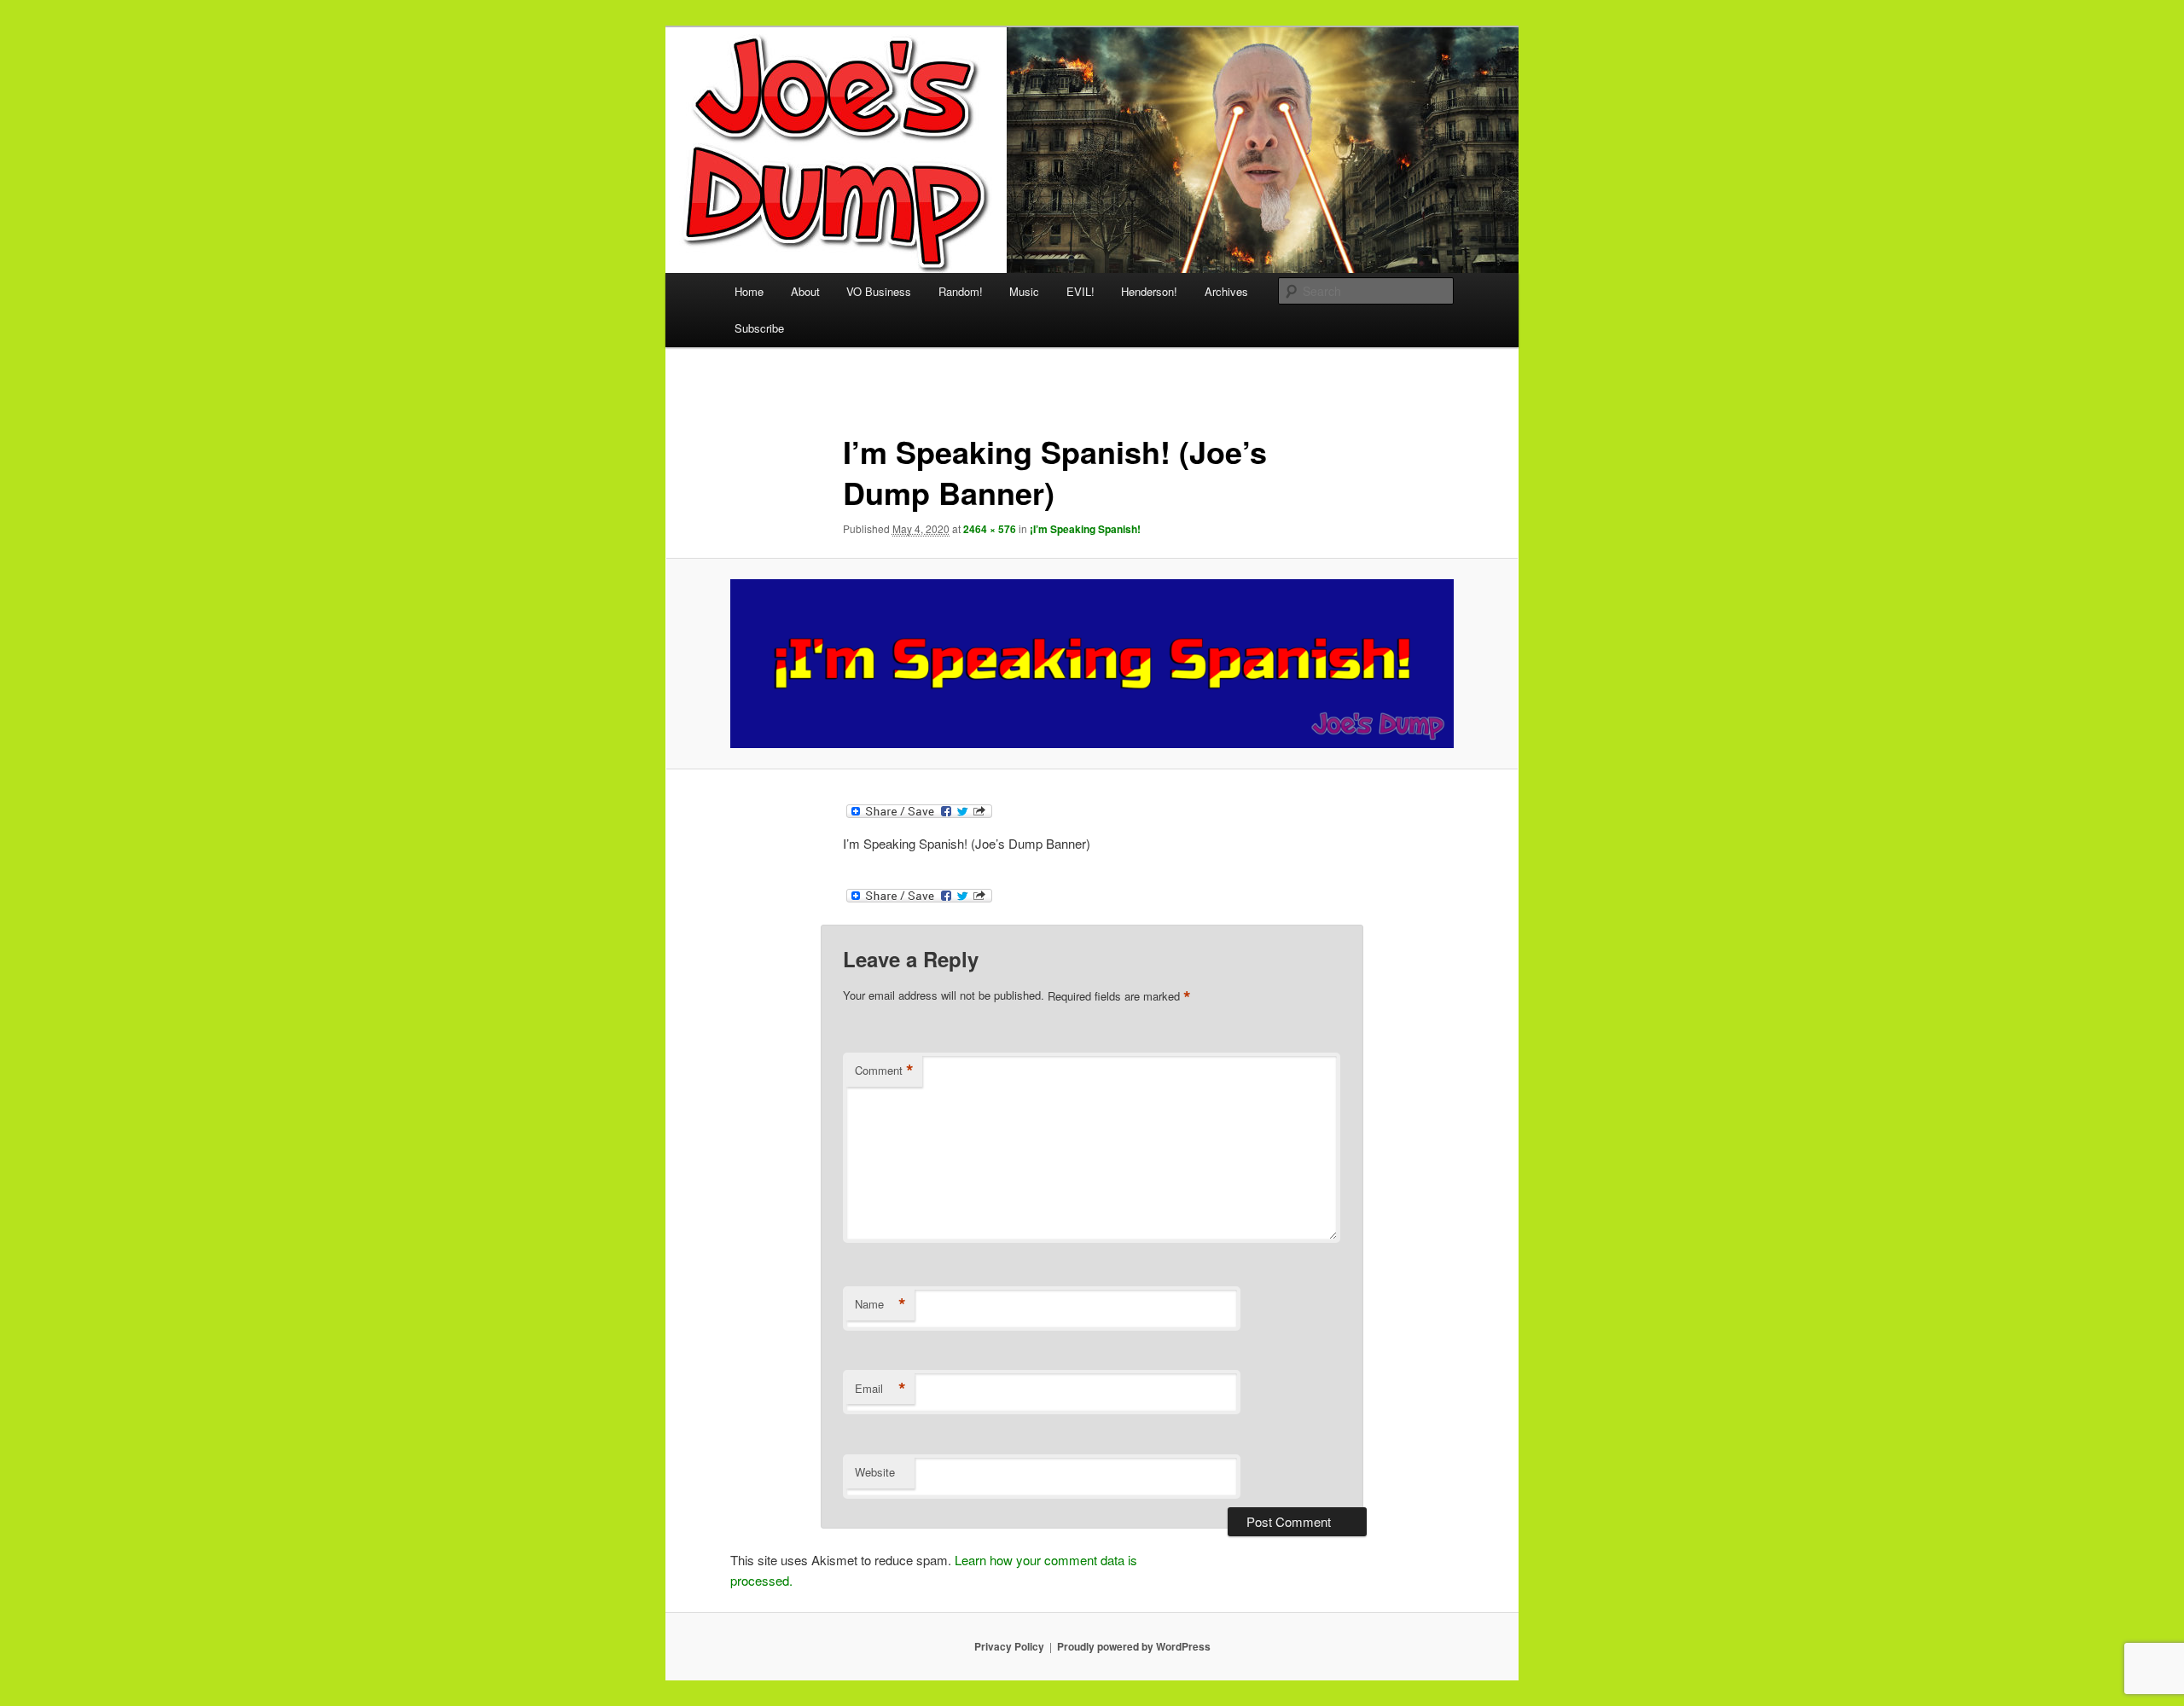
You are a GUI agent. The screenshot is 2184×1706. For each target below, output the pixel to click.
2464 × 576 (990, 529)
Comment (884, 1071)
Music (1024, 291)
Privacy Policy (1009, 1646)
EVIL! (1080, 291)
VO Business (879, 291)
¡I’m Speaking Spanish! (1085, 529)
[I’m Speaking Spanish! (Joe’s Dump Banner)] (1092, 664)
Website (875, 1472)
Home (749, 291)
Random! (961, 291)
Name (880, 1304)
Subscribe (759, 328)
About (805, 291)
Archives (1226, 291)
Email (880, 1389)
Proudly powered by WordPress (1134, 1646)
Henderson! (1149, 291)
